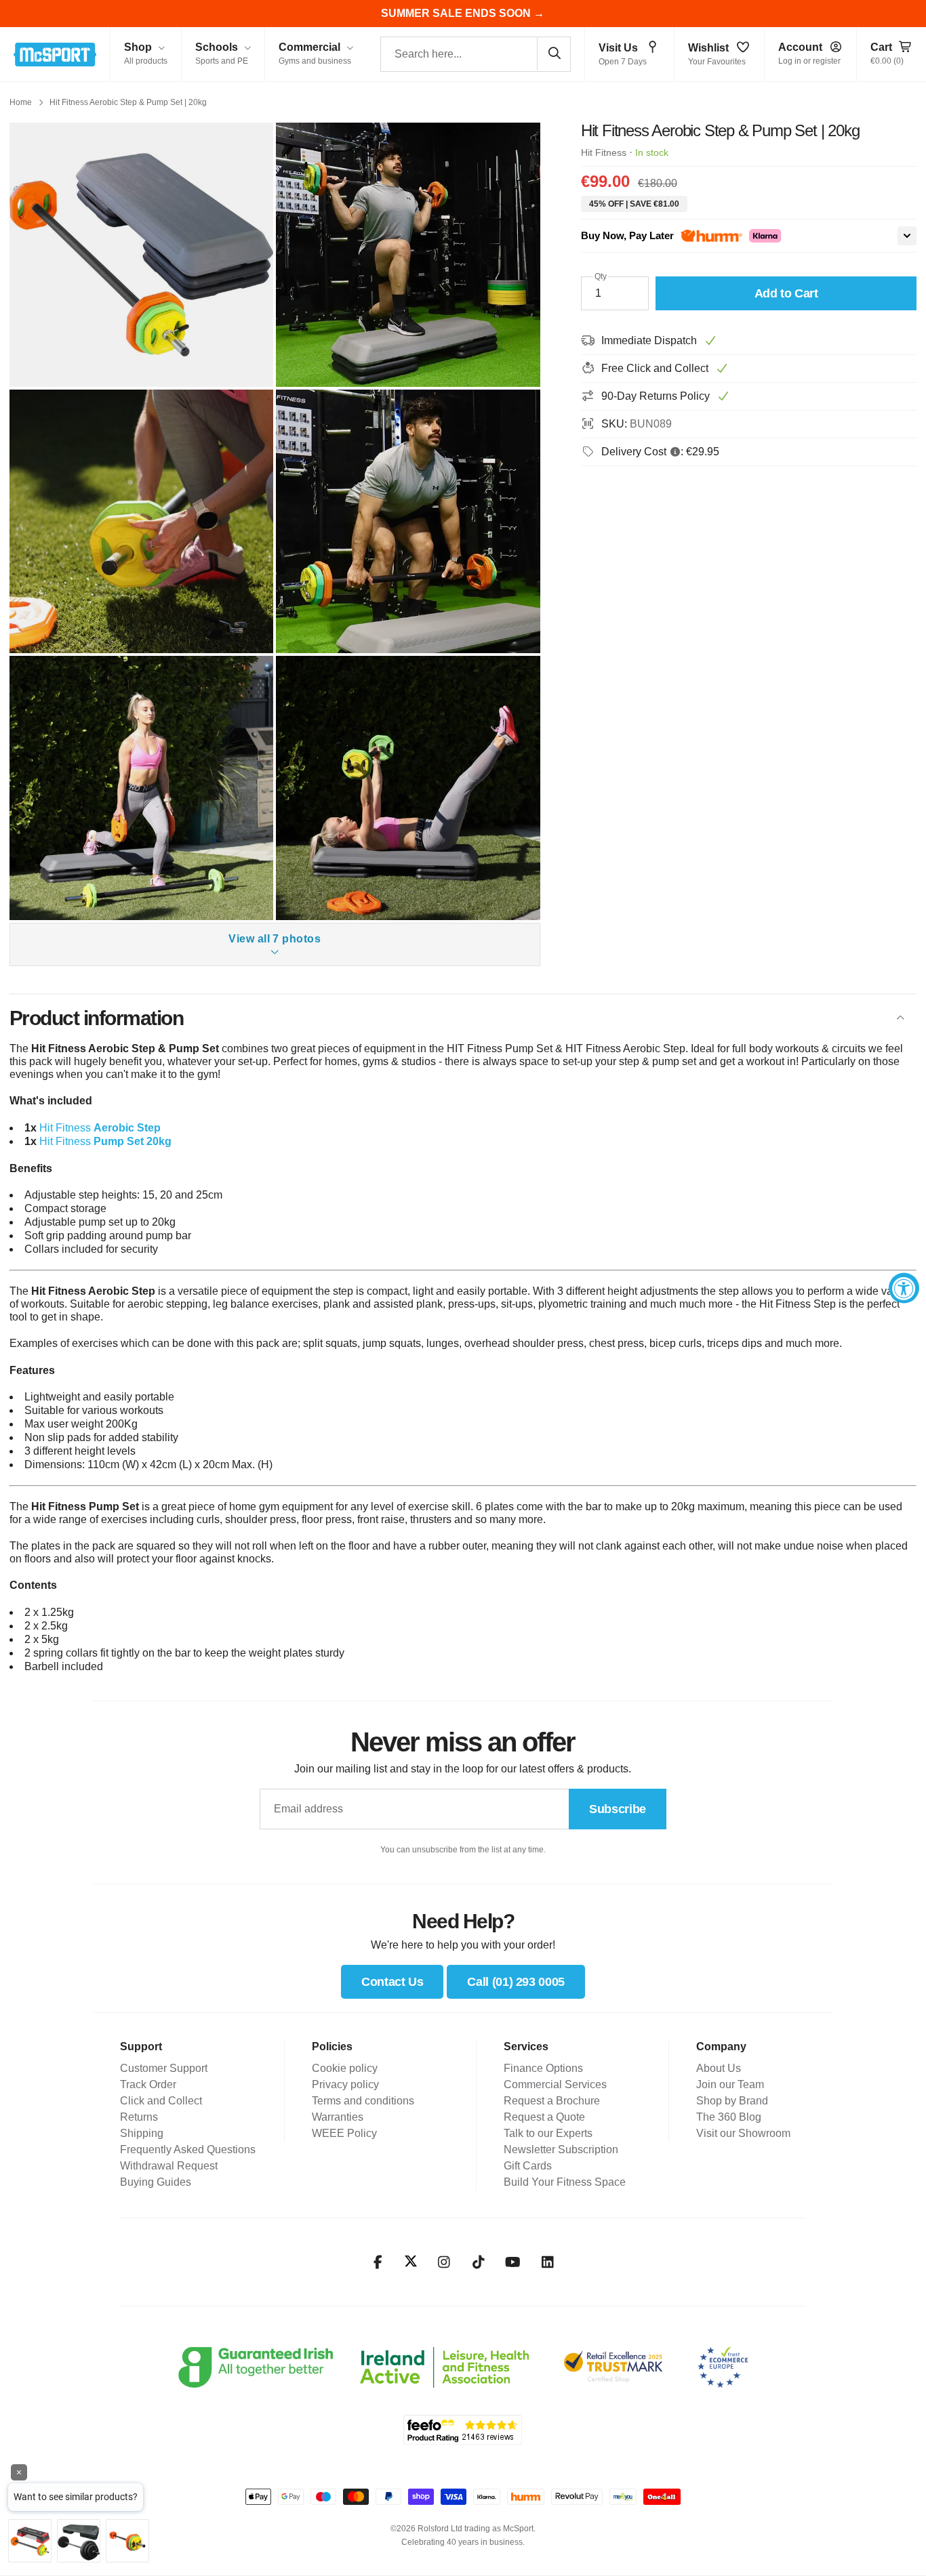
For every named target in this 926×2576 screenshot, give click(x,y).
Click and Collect (161, 2101)
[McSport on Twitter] (411, 2262)
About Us (719, 2068)
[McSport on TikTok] (478, 2262)
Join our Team (730, 2084)
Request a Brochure (552, 2101)
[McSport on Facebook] (378, 2262)
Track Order (148, 2084)
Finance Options (543, 2068)
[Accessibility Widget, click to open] (904, 1288)
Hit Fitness (604, 152)
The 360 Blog (729, 2117)
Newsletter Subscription (561, 2149)
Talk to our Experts (548, 2133)
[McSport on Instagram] (444, 2262)
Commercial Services (555, 2084)
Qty (601, 276)
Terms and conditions (363, 2101)
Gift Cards (528, 2166)
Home (21, 102)
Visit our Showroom (743, 2133)
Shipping (142, 2133)
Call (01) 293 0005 (516, 1982)
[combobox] (476, 54)
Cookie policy (345, 2068)
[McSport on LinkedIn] (547, 2262)
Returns (139, 2117)
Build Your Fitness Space (565, 2182)
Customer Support (164, 2068)
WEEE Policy (344, 2133)
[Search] (554, 54)
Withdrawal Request (169, 2166)
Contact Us (392, 1982)
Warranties (338, 2117)
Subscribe (618, 1809)
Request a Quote (544, 2117)
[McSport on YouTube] (513, 2262)
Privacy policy (345, 2084)
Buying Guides (156, 2182)
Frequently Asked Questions (188, 2149)
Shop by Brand (732, 2101)
